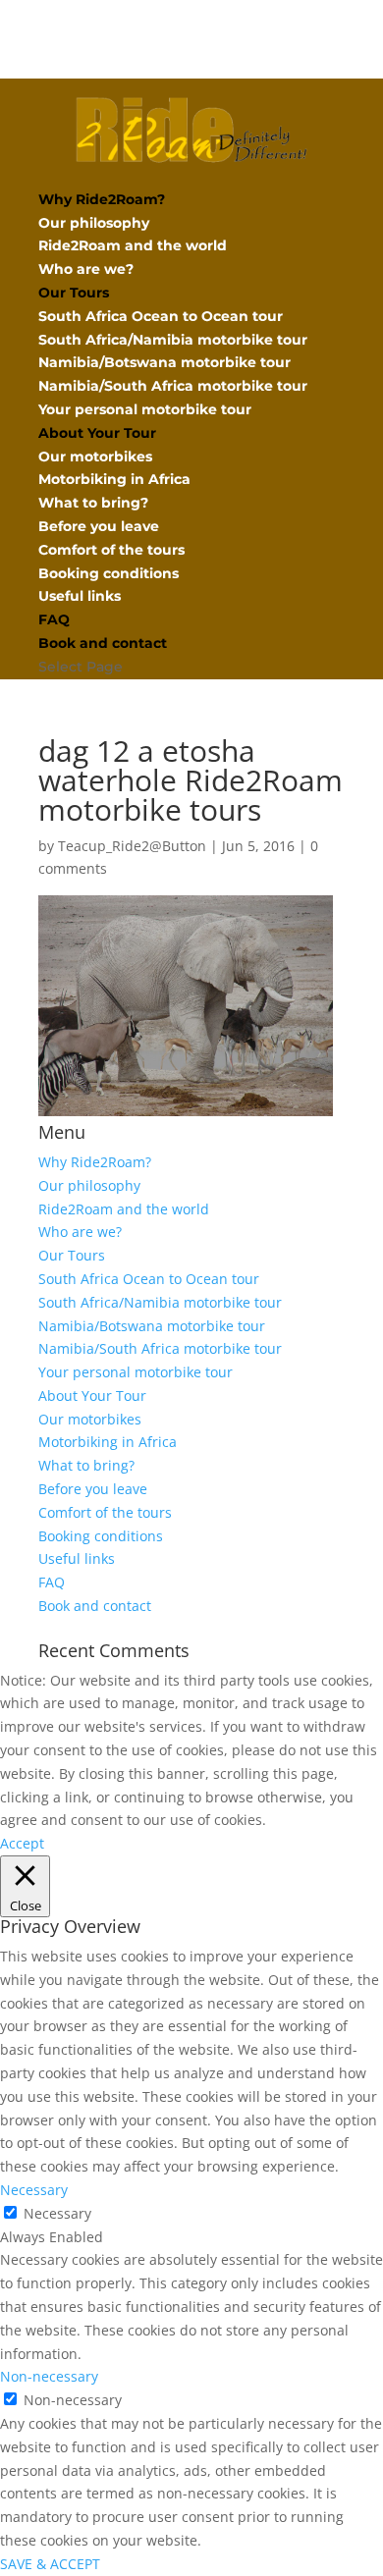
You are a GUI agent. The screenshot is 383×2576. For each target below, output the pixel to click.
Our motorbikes (95, 456)
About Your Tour (97, 433)
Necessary (57, 2213)
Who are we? (86, 269)
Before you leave (99, 526)
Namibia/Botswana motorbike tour (164, 362)
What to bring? (93, 503)
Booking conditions (109, 573)
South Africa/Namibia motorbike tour (173, 340)
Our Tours (74, 293)
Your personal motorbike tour (145, 409)
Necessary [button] (34, 2190)
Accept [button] (22, 1843)
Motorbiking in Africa (114, 479)
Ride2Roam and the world (133, 245)
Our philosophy (94, 223)
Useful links (80, 596)
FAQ (54, 619)
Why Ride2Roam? (102, 199)
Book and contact (103, 643)
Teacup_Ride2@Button (132, 846)
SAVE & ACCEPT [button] (50, 2564)
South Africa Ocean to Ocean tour (161, 316)
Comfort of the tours (111, 550)
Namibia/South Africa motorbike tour (173, 386)
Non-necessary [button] (49, 2376)
